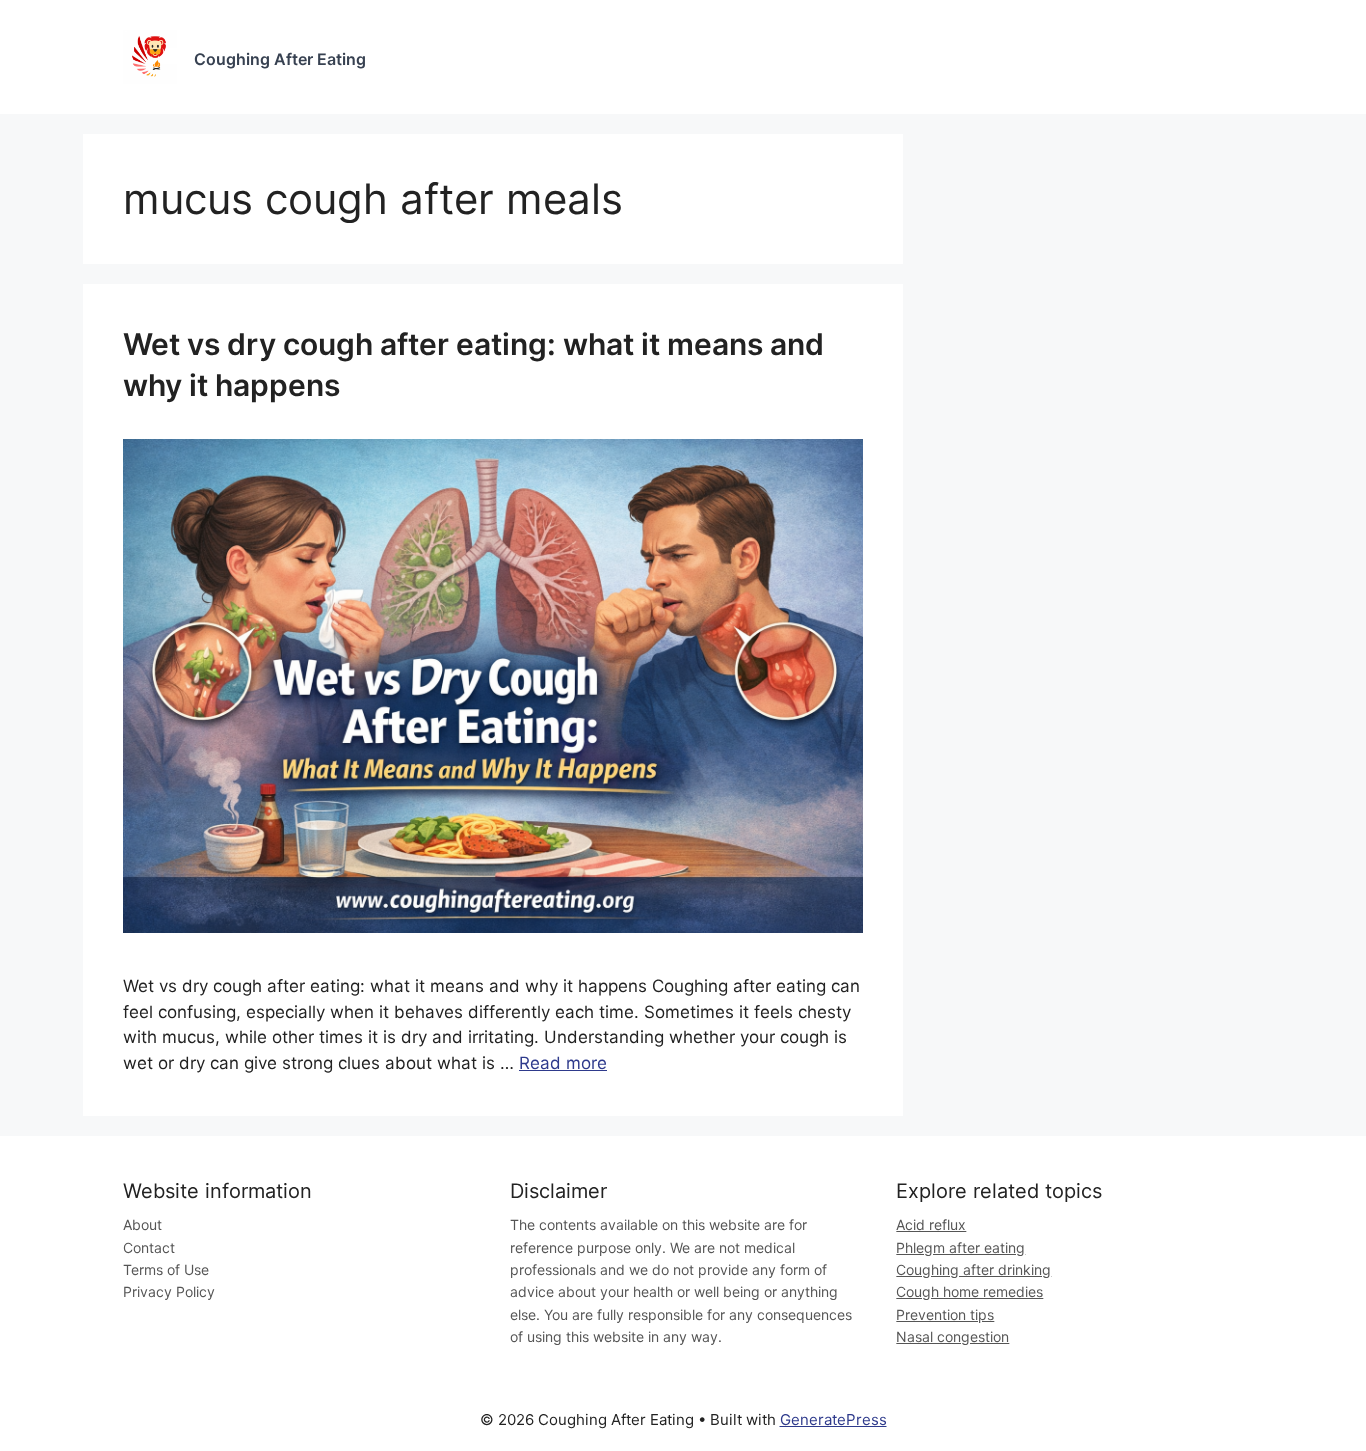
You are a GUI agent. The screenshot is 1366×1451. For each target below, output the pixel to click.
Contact (149, 1247)
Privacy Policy (169, 1291)
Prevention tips (945, 1314)
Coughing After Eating (280, 59)
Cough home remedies (969, 1291)
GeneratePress (833, 1419)
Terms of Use (166, 1269)
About (142, 1224)
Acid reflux (931, 1224)
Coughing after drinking (973, 1269)
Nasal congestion (952, 1336)
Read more (563, 1063)
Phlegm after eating (960, 1247)
